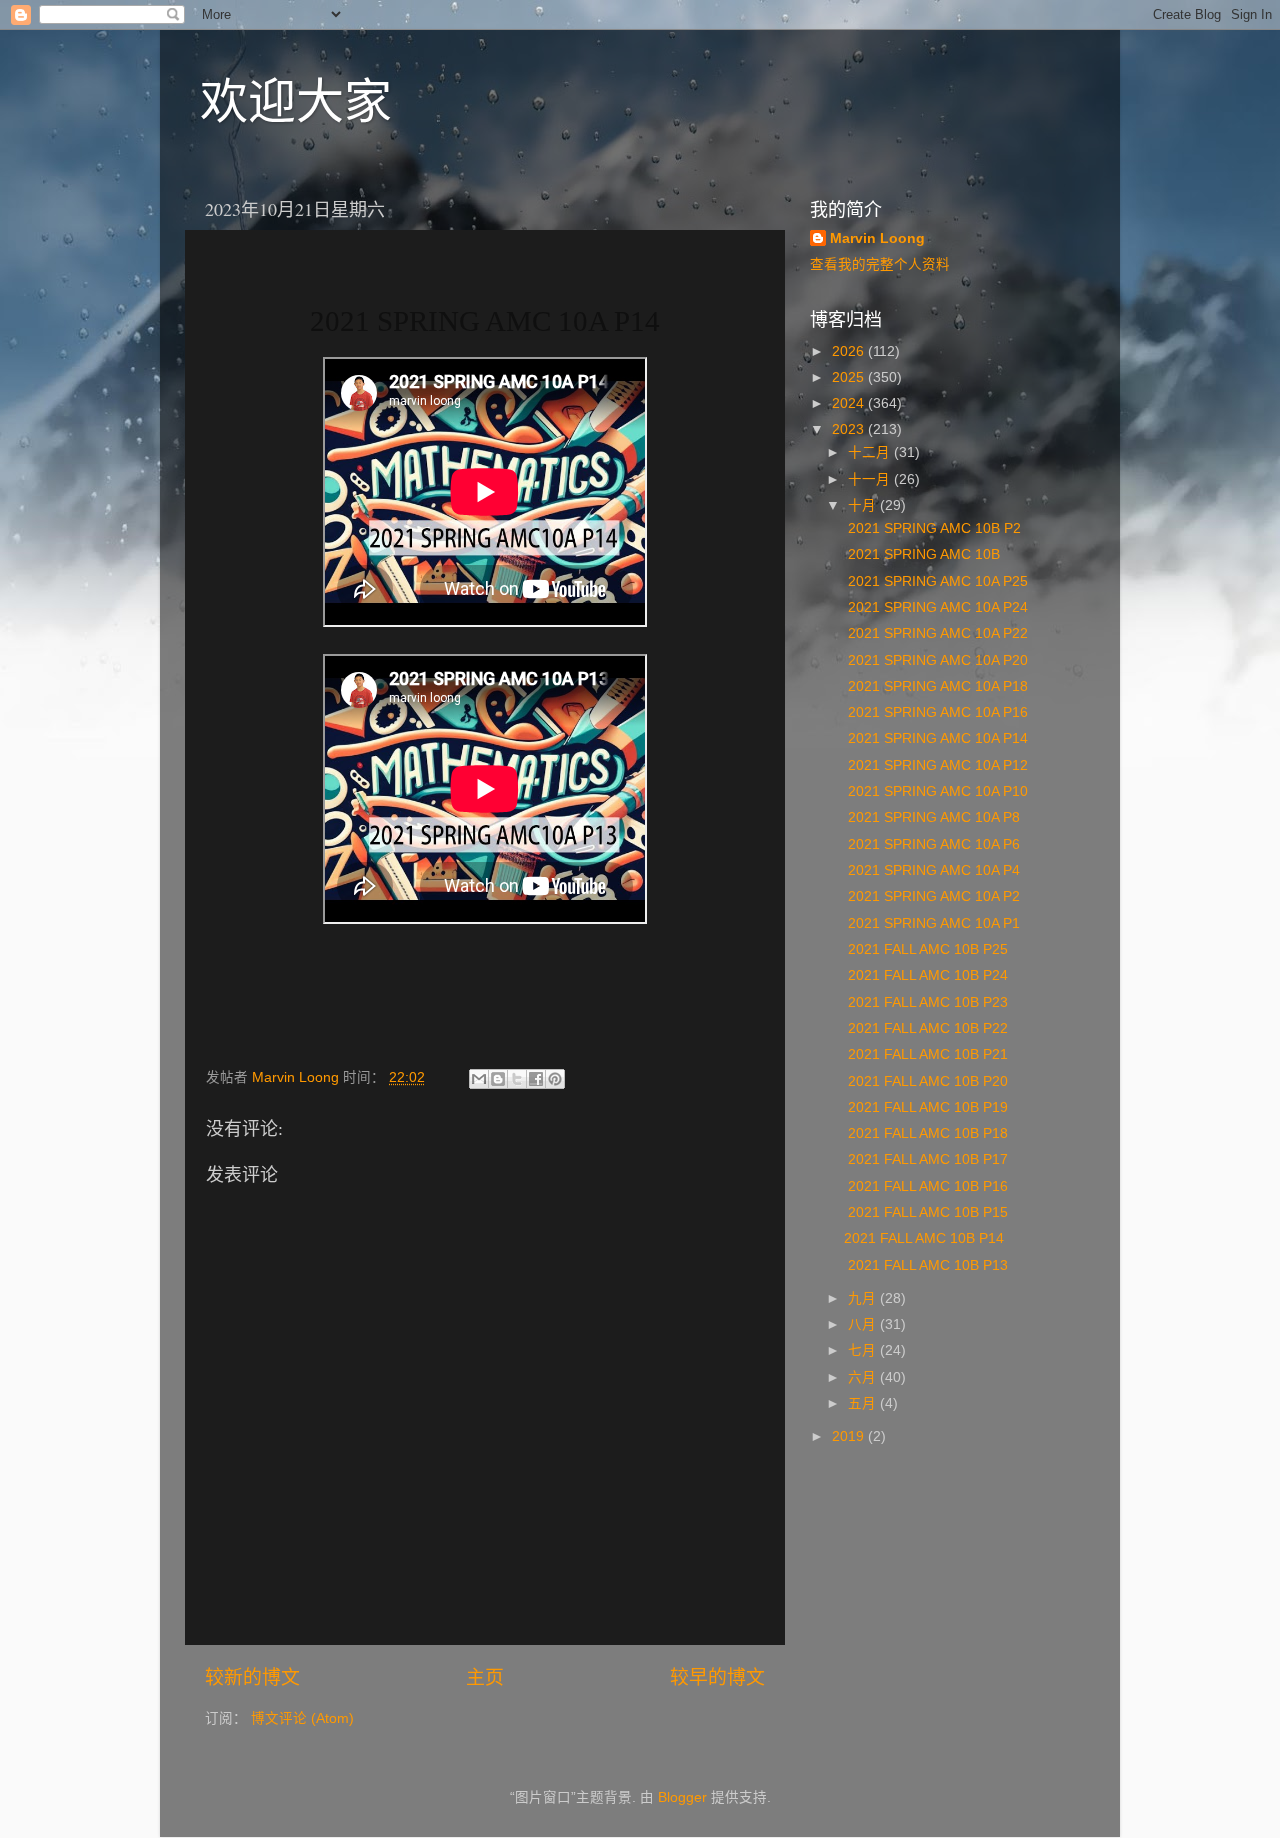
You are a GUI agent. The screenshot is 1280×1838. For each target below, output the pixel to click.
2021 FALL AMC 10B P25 (926, 949)
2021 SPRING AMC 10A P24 (936, 607)
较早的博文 (717, 1677)
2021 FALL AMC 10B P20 (926, 1081)
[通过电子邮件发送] (479, 1079)
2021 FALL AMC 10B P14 (924, 1238)
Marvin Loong (877, 238)
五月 (864, 1403)
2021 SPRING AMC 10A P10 (936, 791)
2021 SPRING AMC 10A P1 (932, 923)
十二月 (871, 452)
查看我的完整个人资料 (880, 264)
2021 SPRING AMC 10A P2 (932, 896)
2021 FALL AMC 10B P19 (926, 1107)
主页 (485, 1677)
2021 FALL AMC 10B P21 (926, 1054)
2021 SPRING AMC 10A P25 (936, 581)
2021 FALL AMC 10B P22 (926, 1028)
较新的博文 (252, 1677)
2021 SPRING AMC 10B (924, 554)
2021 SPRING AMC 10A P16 (936, 712)
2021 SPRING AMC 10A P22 (936, 633)
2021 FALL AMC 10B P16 (926, 1186)
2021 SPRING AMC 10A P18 (936, 686)
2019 (850, 1436)
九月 (864, 1298)
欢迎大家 (296, 99)
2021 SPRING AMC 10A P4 (932, 870)
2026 (850, 351)
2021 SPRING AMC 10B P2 (932, 528)
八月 (864, 1324)
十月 (864, 505)
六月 (864, 1377)
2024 (850, 403)
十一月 (871, 479)
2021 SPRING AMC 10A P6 (932, 844)
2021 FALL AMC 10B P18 (926, 1133)
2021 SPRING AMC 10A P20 (936, 660)
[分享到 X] (517, 1079)
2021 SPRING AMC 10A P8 (932, 817)
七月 (864, 1350)
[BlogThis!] (498, 1079)
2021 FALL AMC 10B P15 (926, 1212)
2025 (850, 377)
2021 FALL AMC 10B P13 (926, 1265)
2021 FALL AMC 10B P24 (926, 975)
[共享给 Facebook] (536, 1079)
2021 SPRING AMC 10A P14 (936, 738)
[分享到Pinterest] (555, 1079)
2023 (850, 429)
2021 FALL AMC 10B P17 (926, 1159)
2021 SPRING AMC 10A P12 (936, 765)
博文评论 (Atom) (302, 1718)
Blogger (682, 1797)
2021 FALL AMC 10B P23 (926, 1002)
